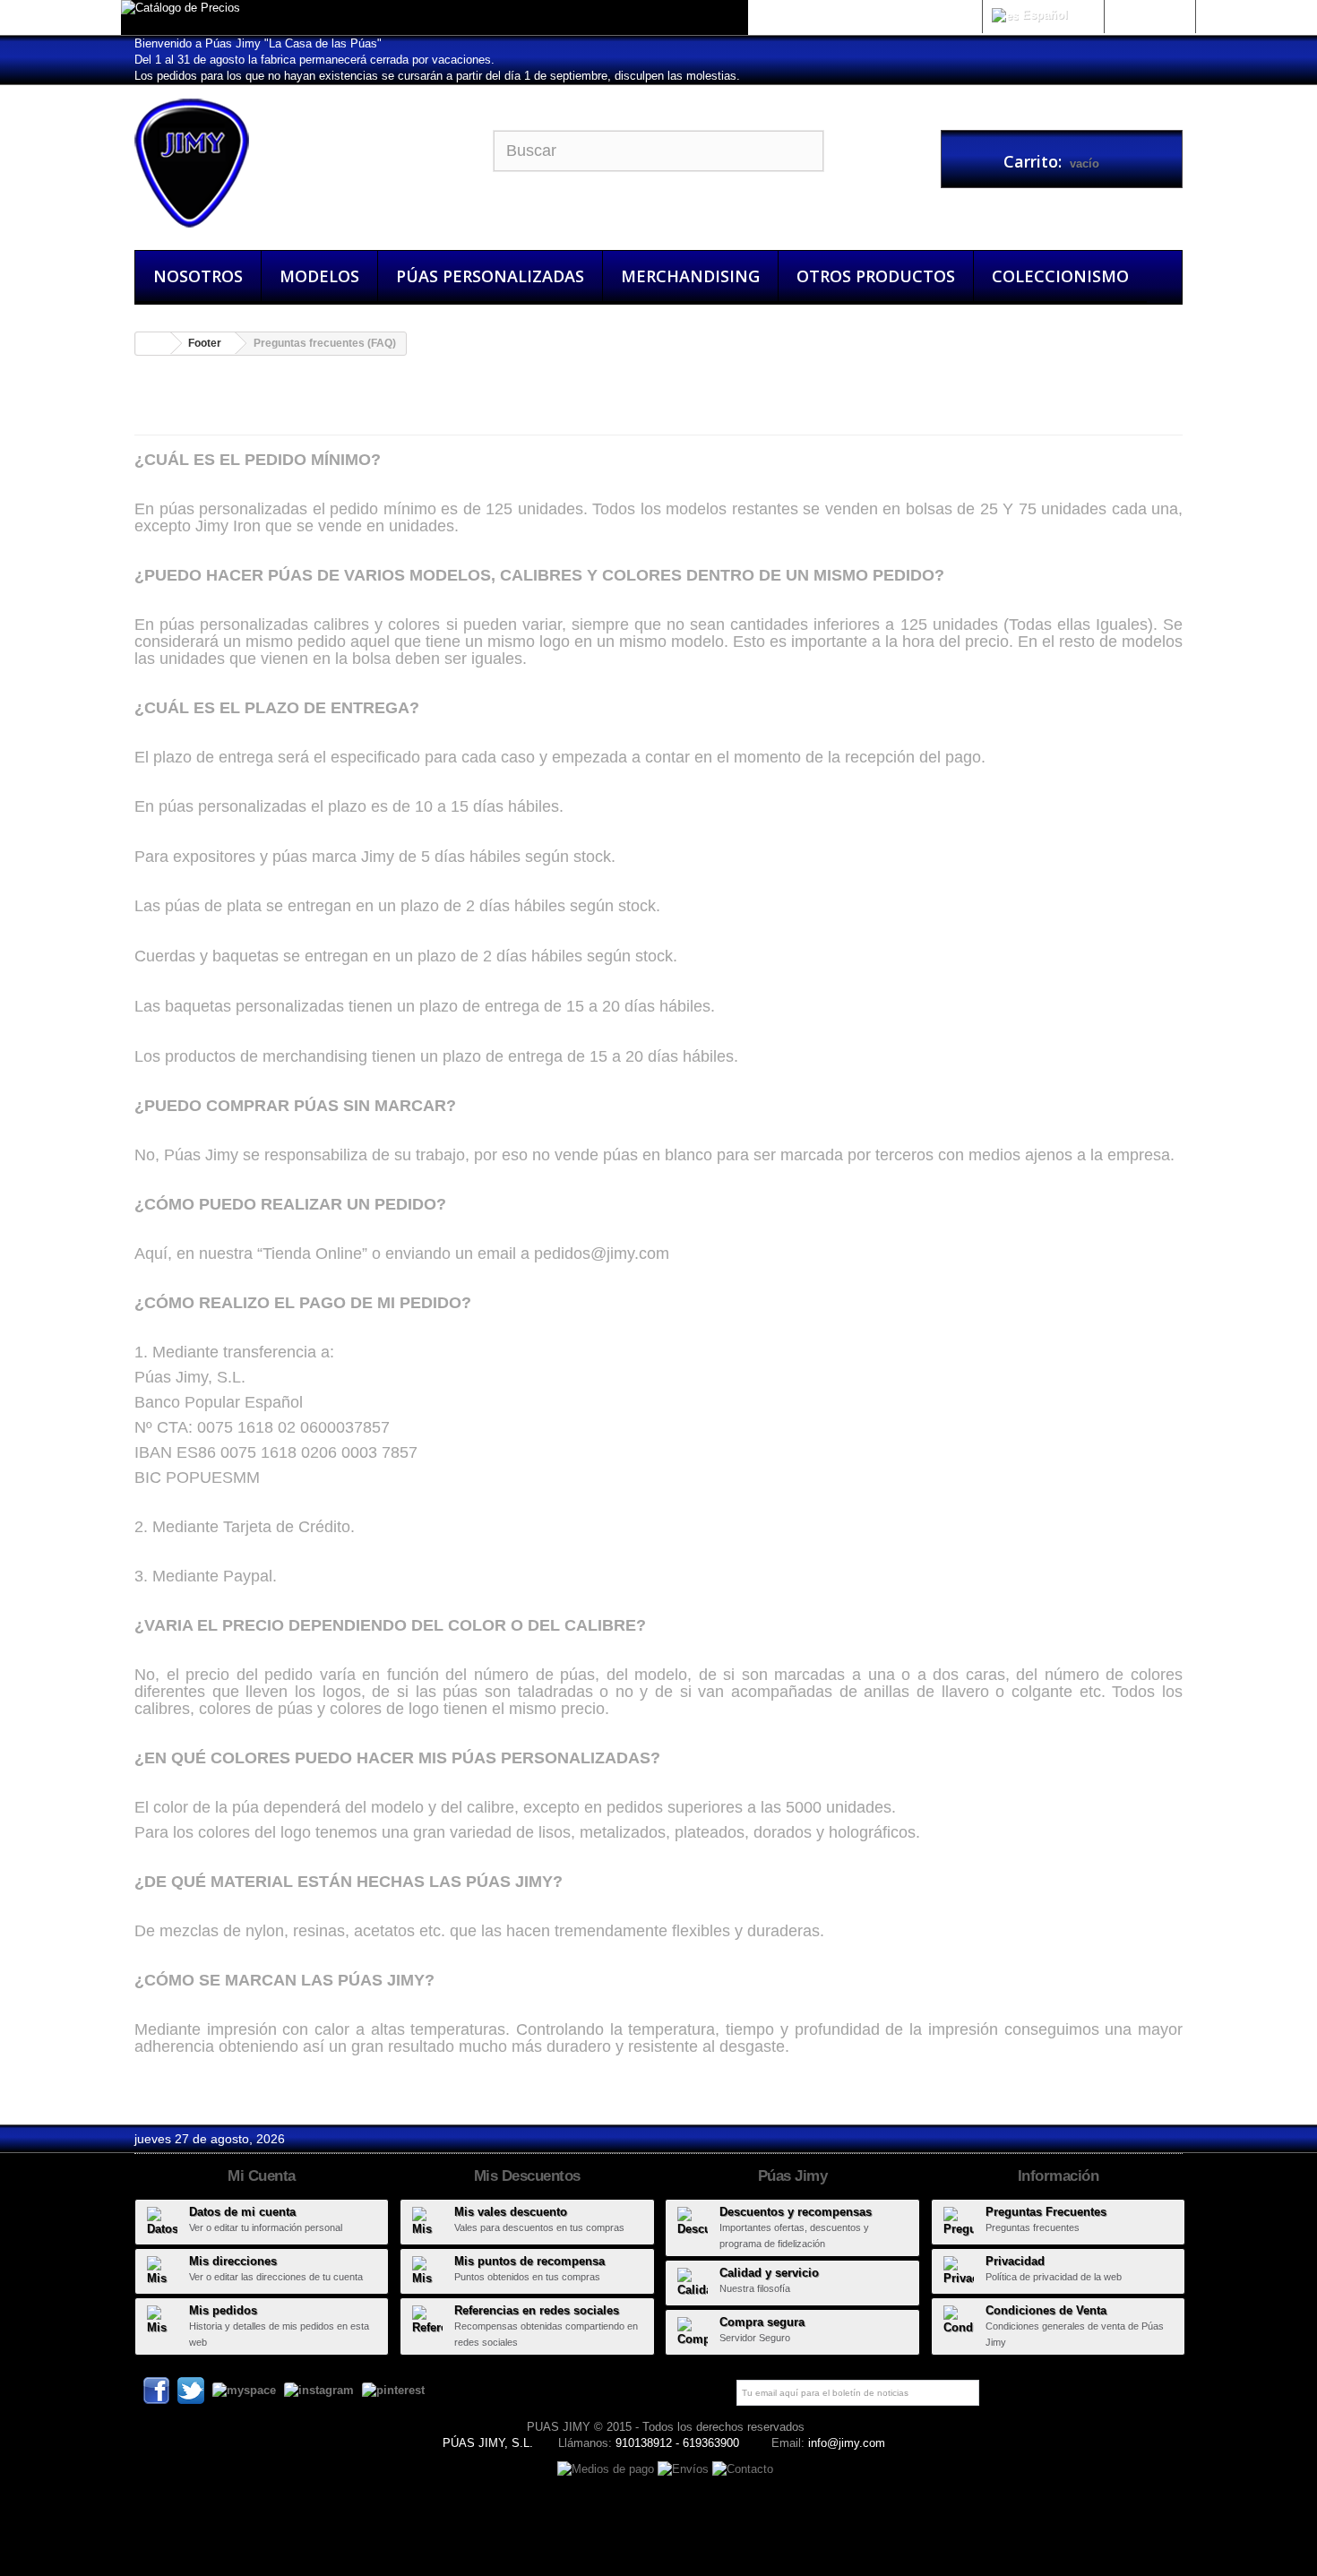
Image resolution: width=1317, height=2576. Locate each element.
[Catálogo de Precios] (435, 17)
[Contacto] (743, 2468)
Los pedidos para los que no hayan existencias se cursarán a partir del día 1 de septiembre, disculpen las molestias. (437, 76)
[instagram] (319, 2389)
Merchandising (690, 276)
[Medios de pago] (607, 2468)
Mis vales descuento (511, 2212)
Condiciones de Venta (1046, 2310)
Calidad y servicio (769, 2273)
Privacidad (1015, 2261)
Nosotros (198, 276)
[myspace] (244, 2389)
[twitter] (191, 2389)
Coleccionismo (1060, 276)
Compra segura (762, 2322)
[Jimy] (300, 163)
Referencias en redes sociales (537, 2310)
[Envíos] (685, 2468)
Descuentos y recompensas (796, 2212)
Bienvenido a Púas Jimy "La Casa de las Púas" (258, 43)
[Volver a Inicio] (153, 344)
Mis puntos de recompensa (529, 2261)
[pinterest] (393, 2389)
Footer (205, 343)
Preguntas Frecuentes (1046, 2212)
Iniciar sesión (1149, 15)
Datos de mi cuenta (242, 2212)
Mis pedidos (223, 2310)
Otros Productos (876, 276)
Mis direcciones (233, 2261)
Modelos (319, 276)
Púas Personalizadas (490, 276)
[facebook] (156, 2389)
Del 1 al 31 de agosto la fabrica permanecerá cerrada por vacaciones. (314, 60)
